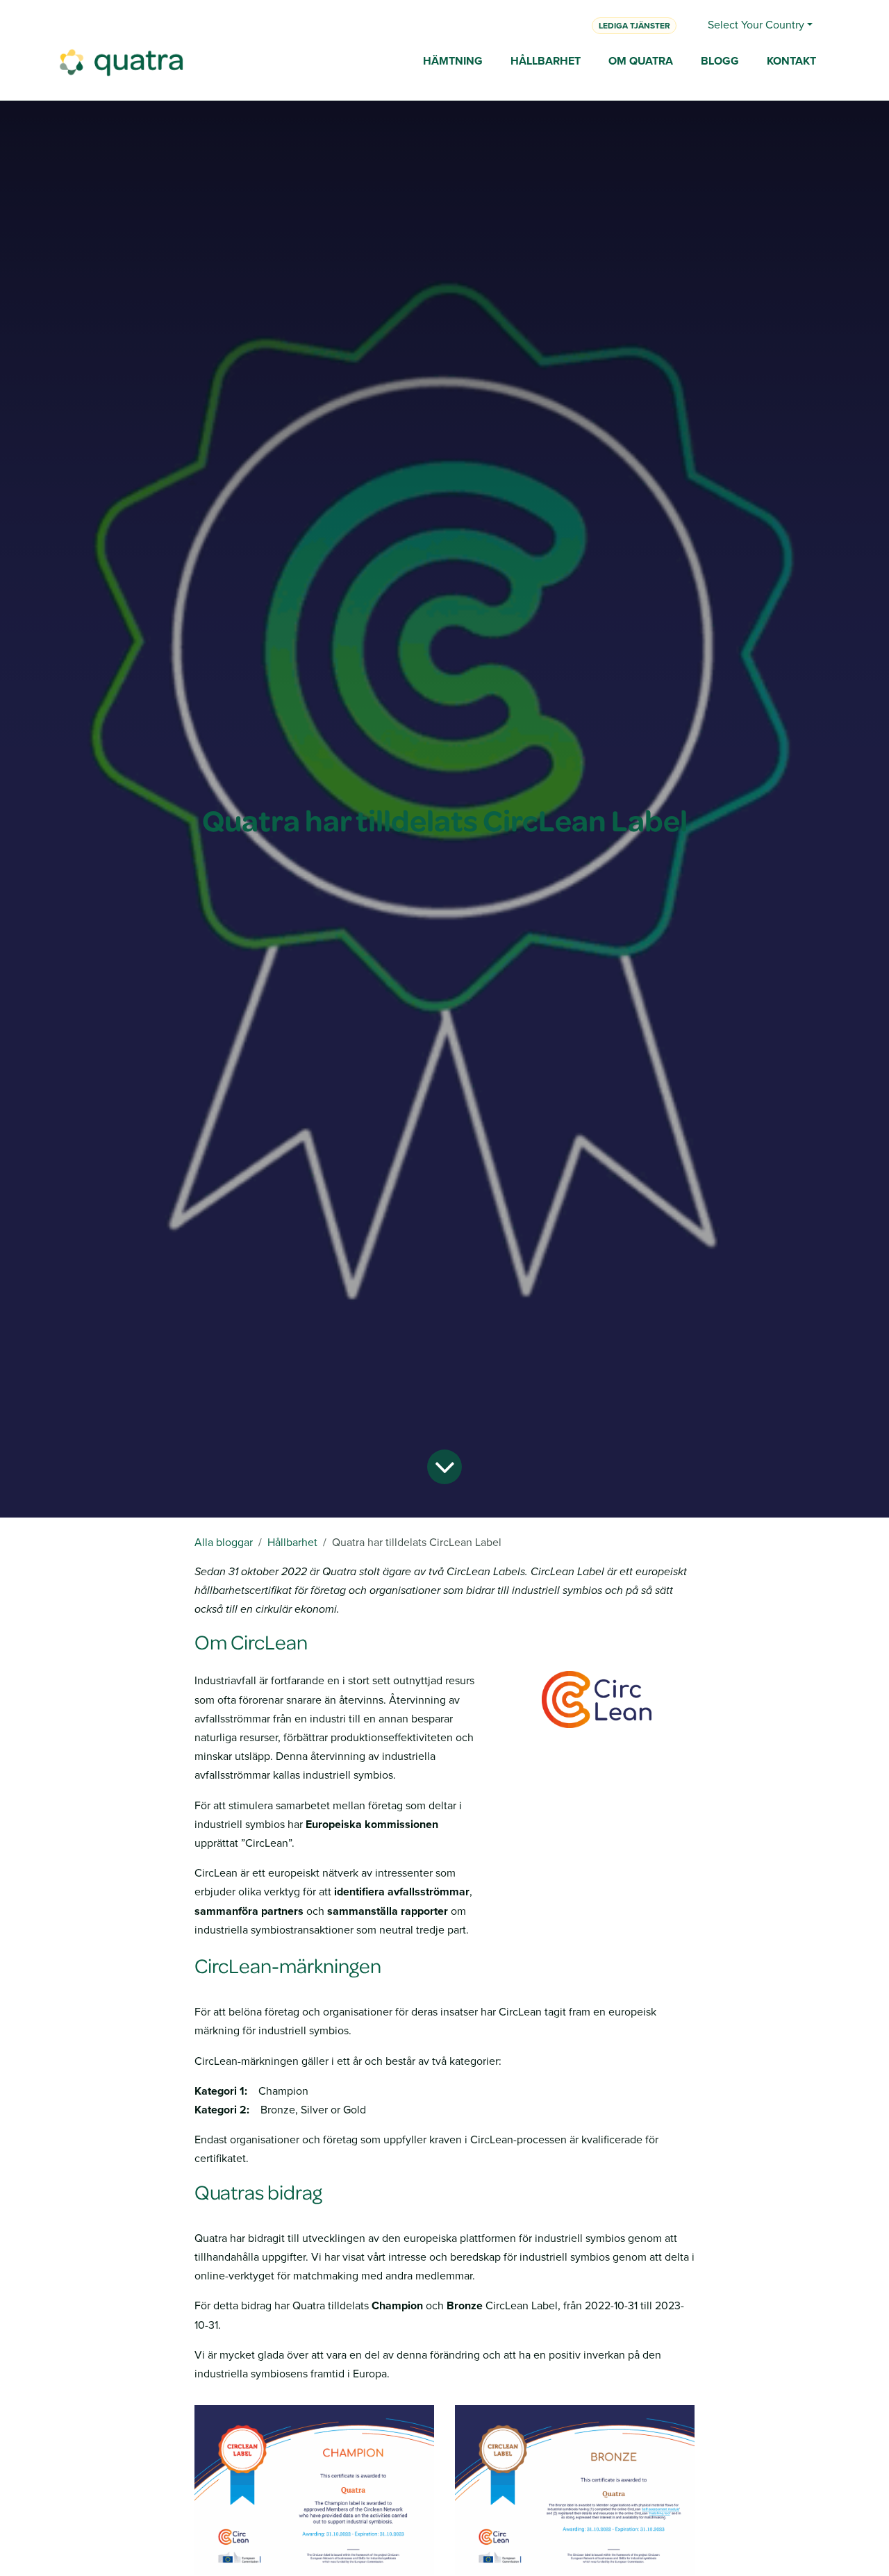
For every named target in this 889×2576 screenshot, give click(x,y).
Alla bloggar (224, 1542)
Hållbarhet (292, 1542)
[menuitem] (453, 62)
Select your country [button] (756, 25)
